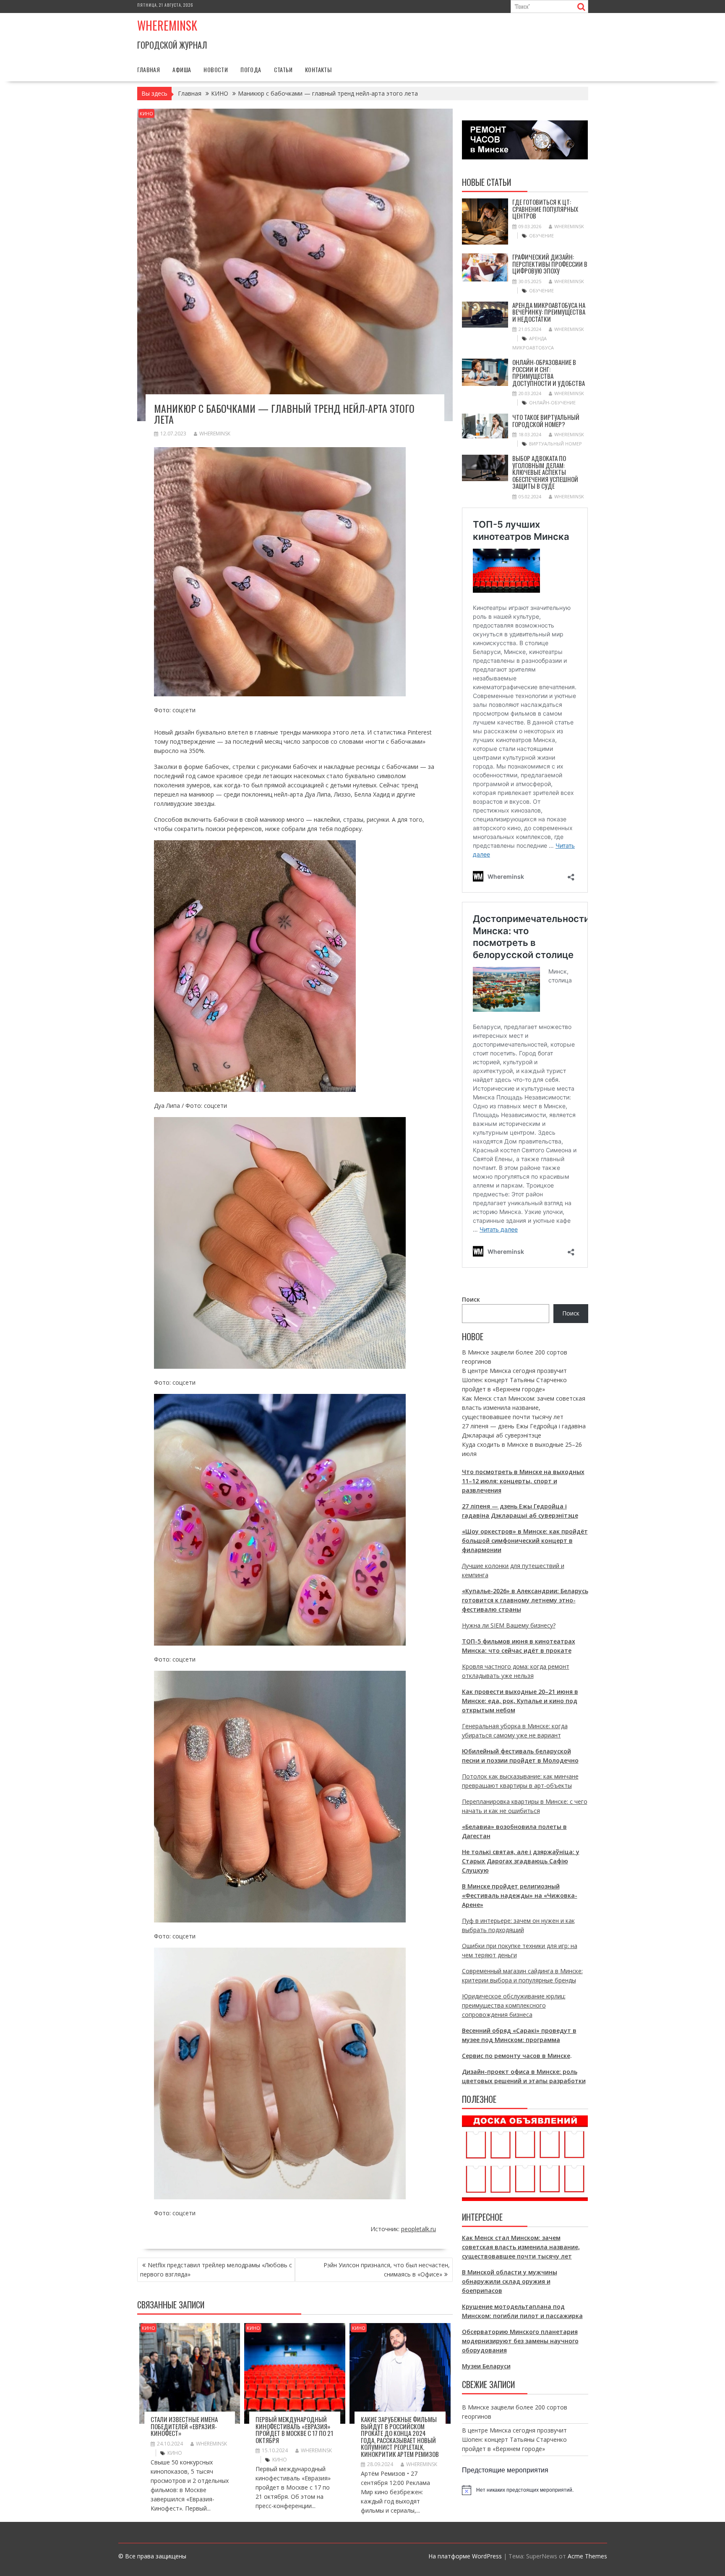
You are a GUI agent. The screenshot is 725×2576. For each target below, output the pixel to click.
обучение (541, 236)
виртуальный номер (555, 444)
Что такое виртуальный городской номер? (546, 421)
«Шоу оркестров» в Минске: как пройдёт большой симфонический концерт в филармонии (525, 1541)
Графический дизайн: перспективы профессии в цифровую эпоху (550, 264)
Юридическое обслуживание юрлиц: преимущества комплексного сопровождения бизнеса (514, 2005)
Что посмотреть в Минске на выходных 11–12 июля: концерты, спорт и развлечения (523, 1481)
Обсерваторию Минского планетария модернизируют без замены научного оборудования (520, 2341)
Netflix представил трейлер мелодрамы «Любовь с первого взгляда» (216, 2270)
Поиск (471, 1299)
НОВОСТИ (216, 69)
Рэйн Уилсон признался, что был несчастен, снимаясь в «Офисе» (387, 2270)
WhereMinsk (215, 434)
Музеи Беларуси (486, 2366)
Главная (149, 69)
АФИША (182, 69)
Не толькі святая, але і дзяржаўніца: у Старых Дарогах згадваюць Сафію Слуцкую (521, 1861)
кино (175, 2453)
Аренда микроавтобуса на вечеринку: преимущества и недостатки (549, 312)
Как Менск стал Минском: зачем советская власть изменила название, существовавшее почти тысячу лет (524, 1408)
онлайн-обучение (552, 402)
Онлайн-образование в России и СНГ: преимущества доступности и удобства (549, 372)
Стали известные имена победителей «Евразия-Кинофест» (184, 2426)
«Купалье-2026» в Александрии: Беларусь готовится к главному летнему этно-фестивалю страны (525, 1600)
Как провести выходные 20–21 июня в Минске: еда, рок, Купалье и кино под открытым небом (520, 1701)
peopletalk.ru (419, 2229)
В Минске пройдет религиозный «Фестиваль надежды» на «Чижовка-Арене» (520, 1895)
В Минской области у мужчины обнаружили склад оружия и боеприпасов (510, 2281)
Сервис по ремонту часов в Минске (516, 2056)
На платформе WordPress (465, 2556)
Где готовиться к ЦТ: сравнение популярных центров (545, 209)
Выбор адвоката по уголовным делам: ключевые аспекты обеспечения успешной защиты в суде (545, 472)
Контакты (318, 69)
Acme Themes (587, 2556)
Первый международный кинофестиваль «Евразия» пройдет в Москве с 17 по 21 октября (294, 2430)
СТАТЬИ (283, 69)
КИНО (146, 113)
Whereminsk (167, 25)
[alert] (525, 2490)
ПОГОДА (251, 69)
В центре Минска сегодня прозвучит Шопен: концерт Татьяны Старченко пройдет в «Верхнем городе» (514, 1380)
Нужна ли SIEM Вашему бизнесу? (509, 1625)
